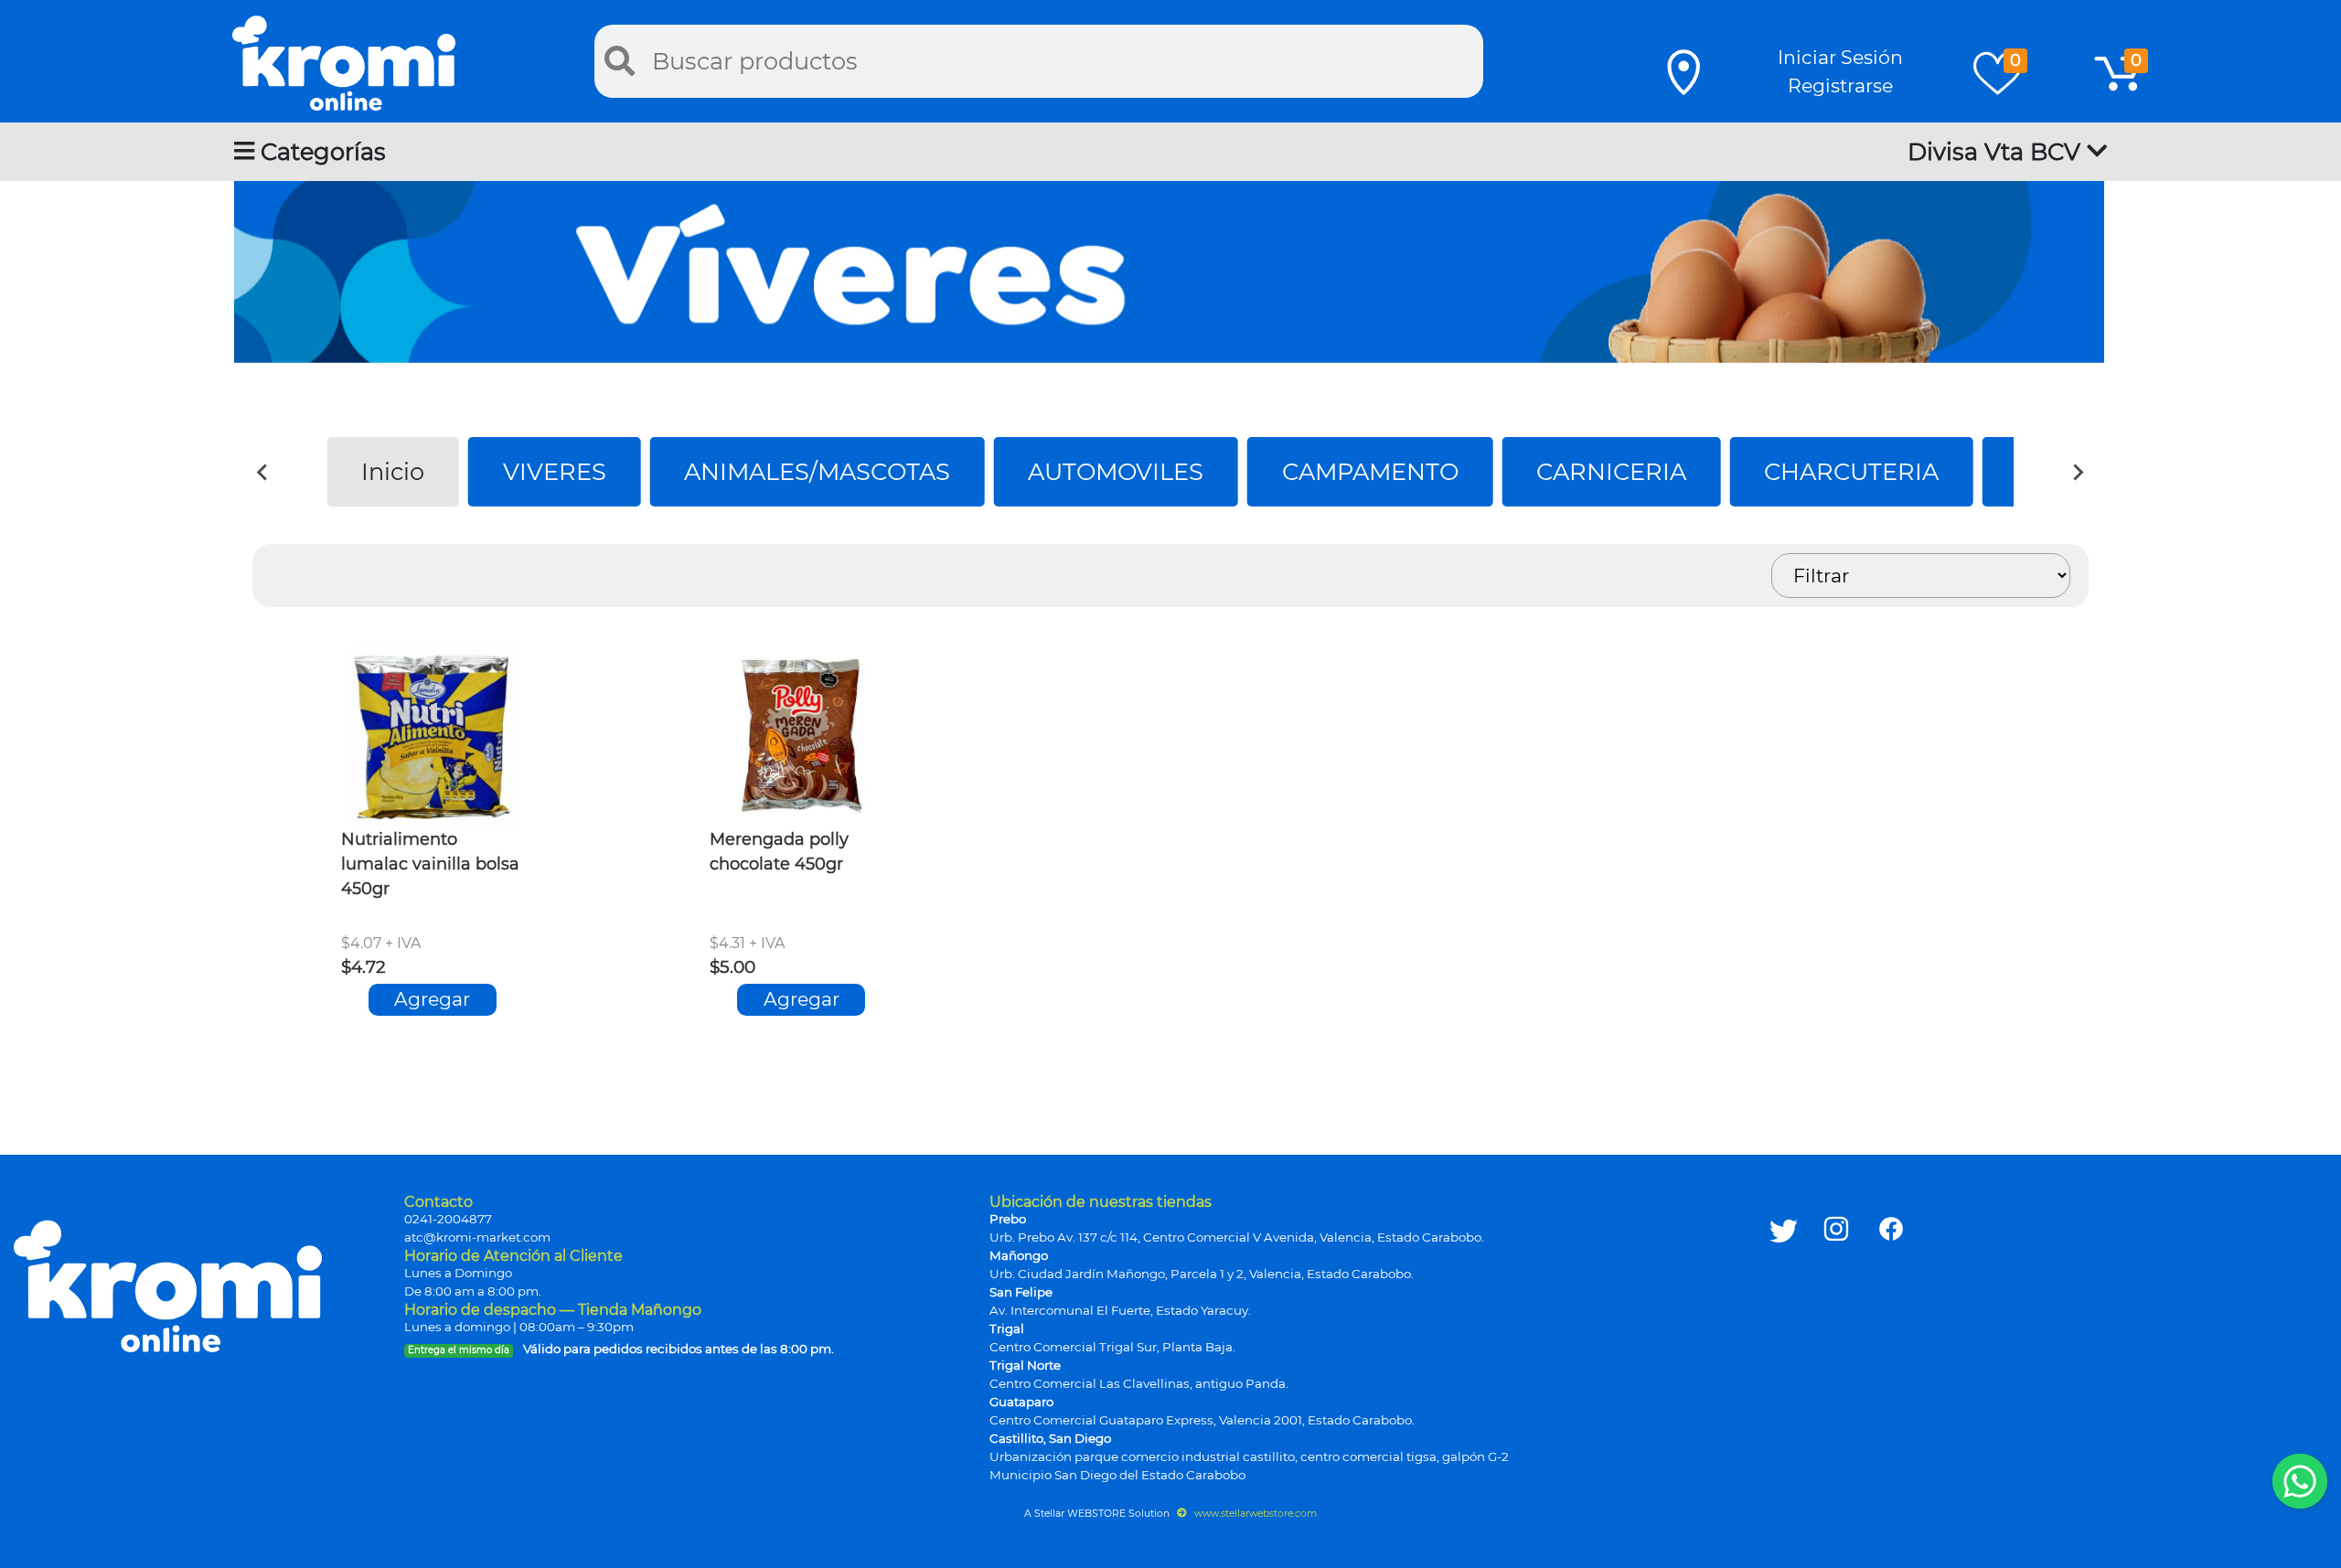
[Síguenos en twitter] (1784, 1320)
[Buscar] (620, 61)
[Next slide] (2078, 472)
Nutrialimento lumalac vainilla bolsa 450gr (430, 864)
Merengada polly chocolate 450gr (779, 851)
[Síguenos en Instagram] (1836, 1320)
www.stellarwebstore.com (1254, 1514)
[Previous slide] (263, 472)
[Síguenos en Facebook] (1891, 1320)
